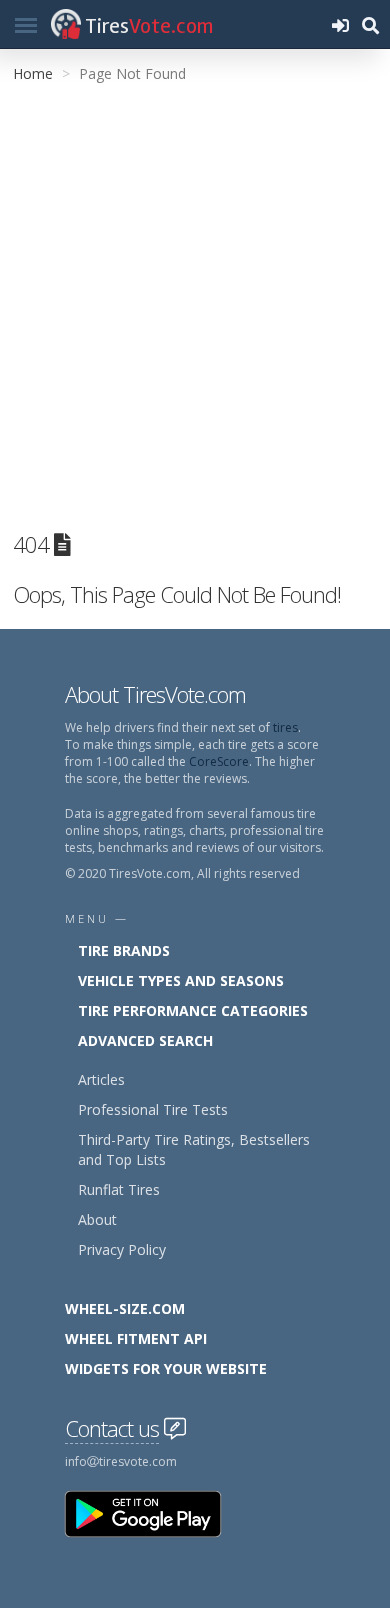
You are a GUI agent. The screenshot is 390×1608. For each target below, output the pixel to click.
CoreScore (219, 761)
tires (285, 727)
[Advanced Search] (370, 24)
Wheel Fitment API (136, 1338)
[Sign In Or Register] (340, 24)
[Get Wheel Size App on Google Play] (155, 1512)
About (97, 1219)
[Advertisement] (195, 304)
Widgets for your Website (166, 1368)
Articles (101, 1079)
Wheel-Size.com (125, 1308)
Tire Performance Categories (193, 1010)
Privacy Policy (122, 1249)
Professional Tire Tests (153, 1109)
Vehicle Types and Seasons (181, 980)
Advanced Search (145, 1040)
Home (33, 73)
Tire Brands (124, 950)
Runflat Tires (119, 1189)
